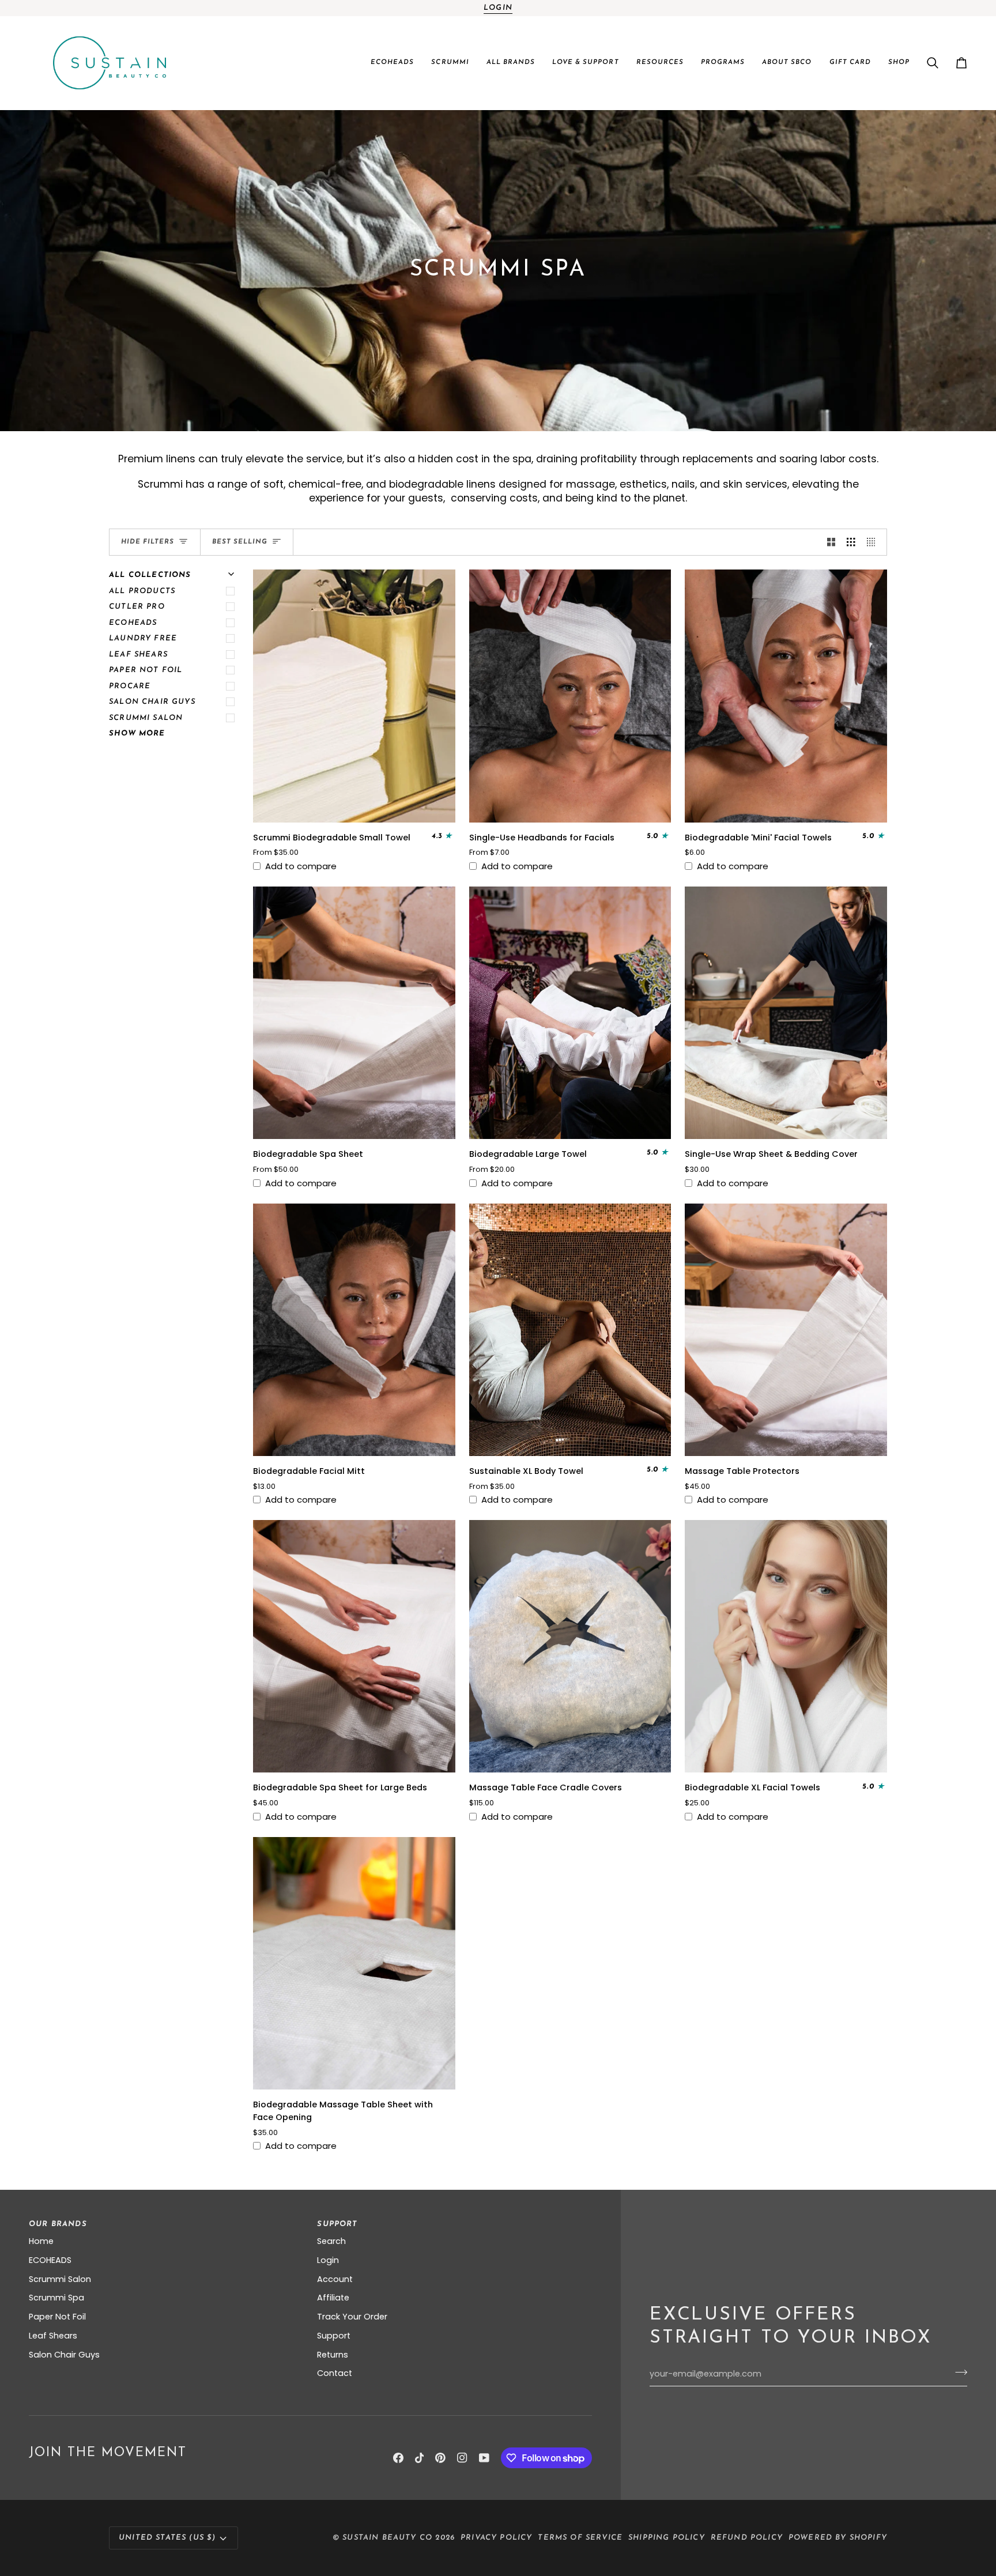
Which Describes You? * (430, 1369)
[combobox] (406, 1345)
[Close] (642, 1070)
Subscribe (498, 1432)
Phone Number (414, 1327)
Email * (399, 1277)
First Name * (409, 1179)
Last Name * (409, 1228)
